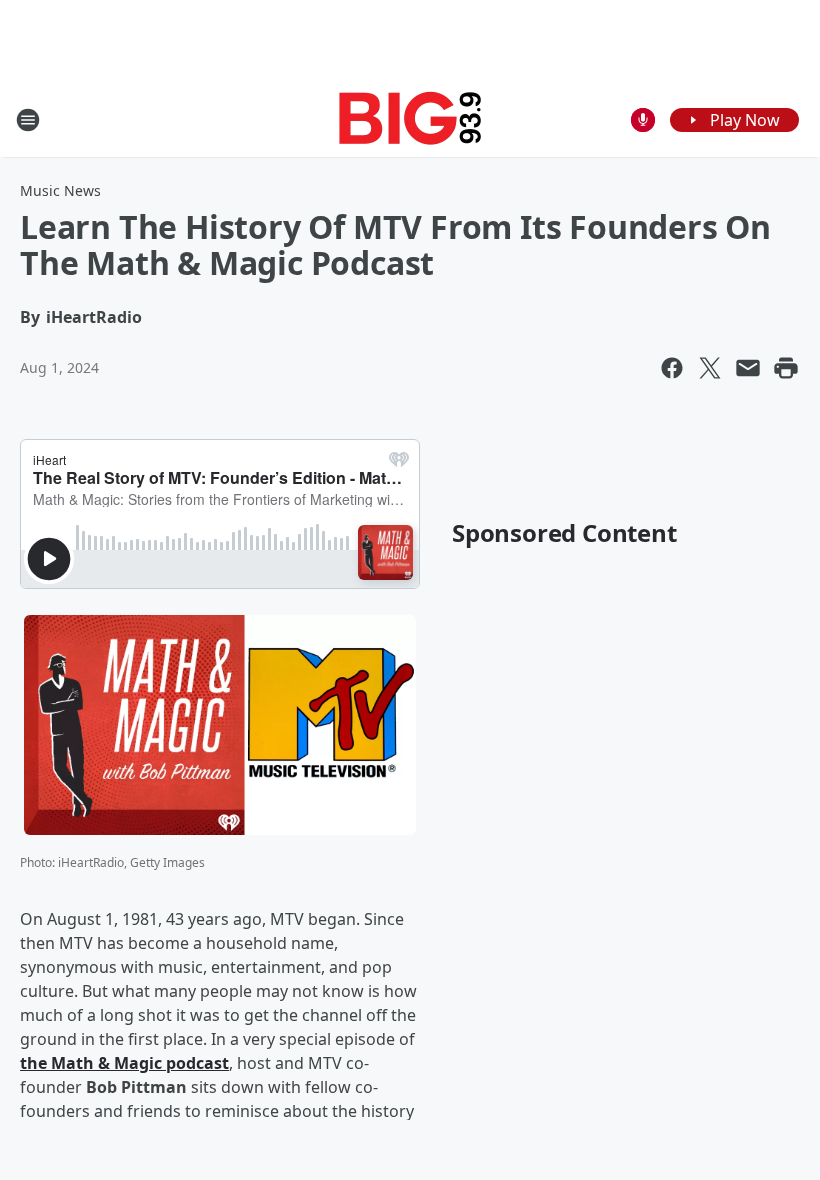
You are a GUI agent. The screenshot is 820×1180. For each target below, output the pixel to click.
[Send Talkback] (643, 120)
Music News (60, 190)
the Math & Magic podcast (124, 1063)
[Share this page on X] (710, 368)
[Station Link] (410, 119)
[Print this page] (786, 368)
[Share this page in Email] (748, 368)
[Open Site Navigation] (28, 120)
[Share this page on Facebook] (672, 368)
